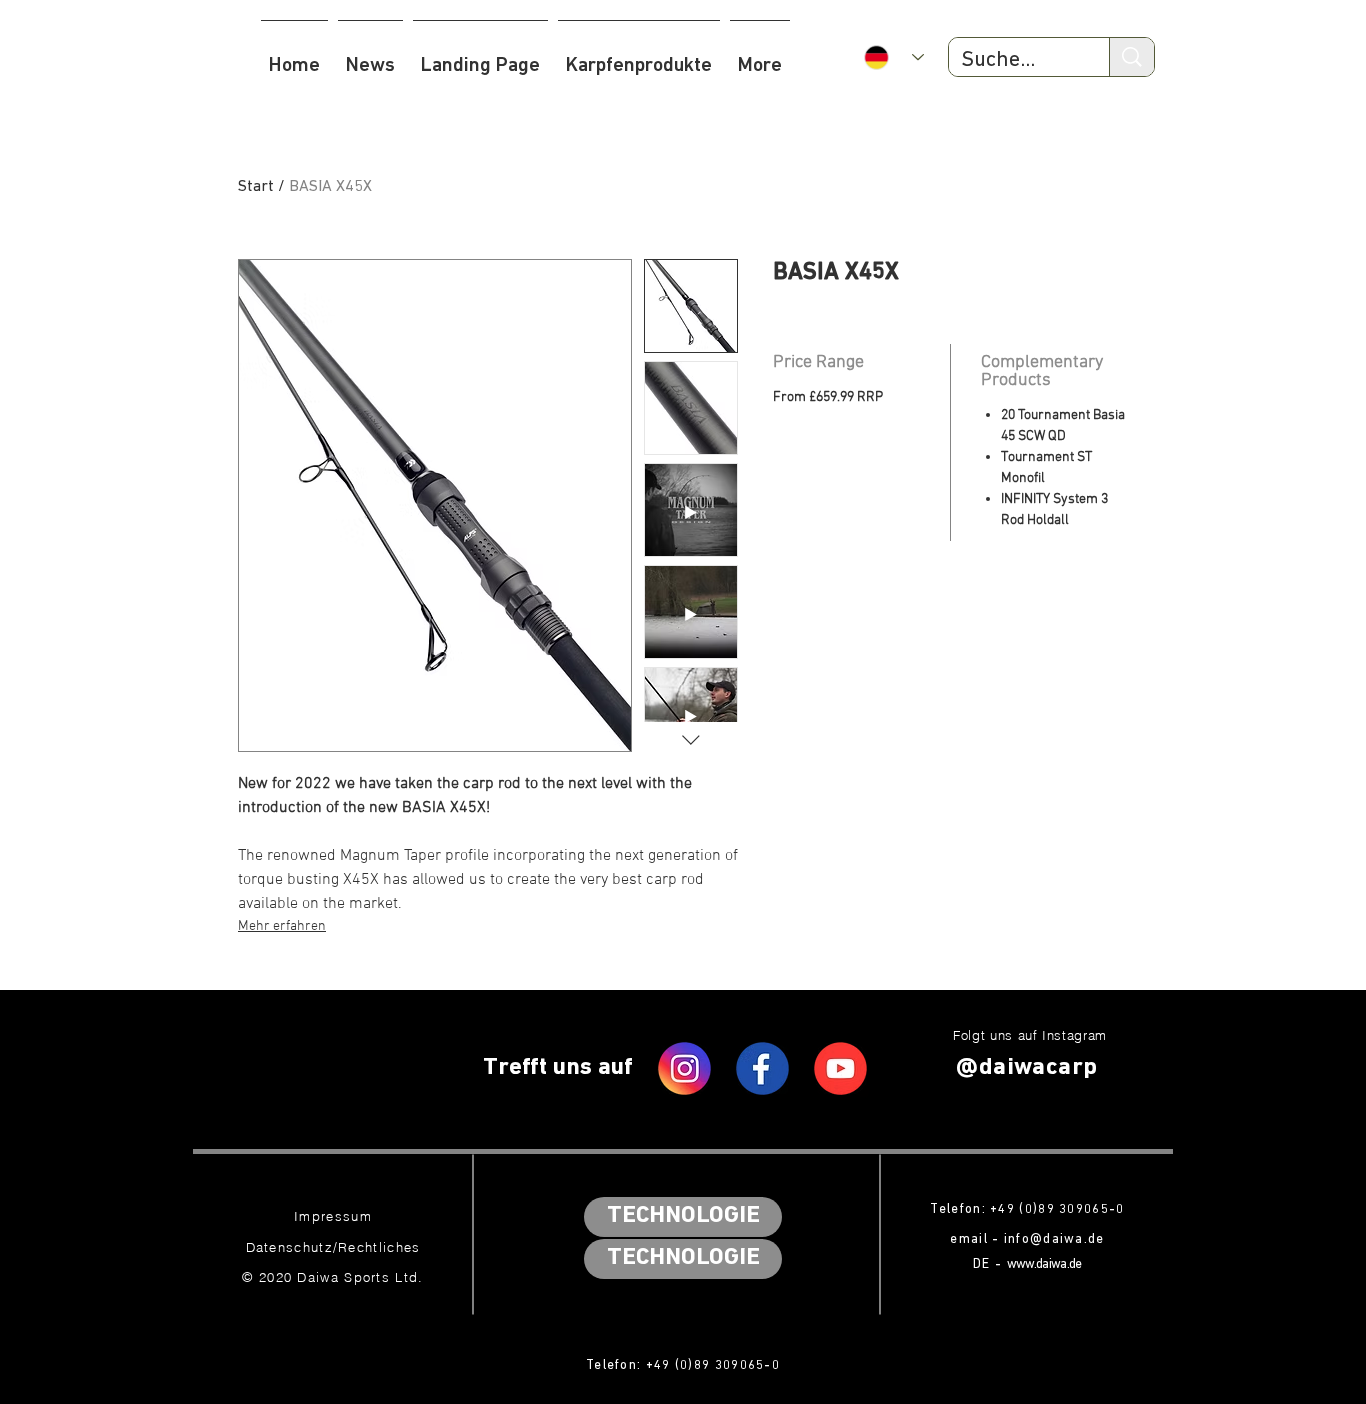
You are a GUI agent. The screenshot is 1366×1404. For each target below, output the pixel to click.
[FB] (762, 1068)
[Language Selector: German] (894, 57)
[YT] (840, 1068)
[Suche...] (1131, 57)
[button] (639, 57)
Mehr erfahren (282, 926)
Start (256, 187)
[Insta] (684, 1068)
